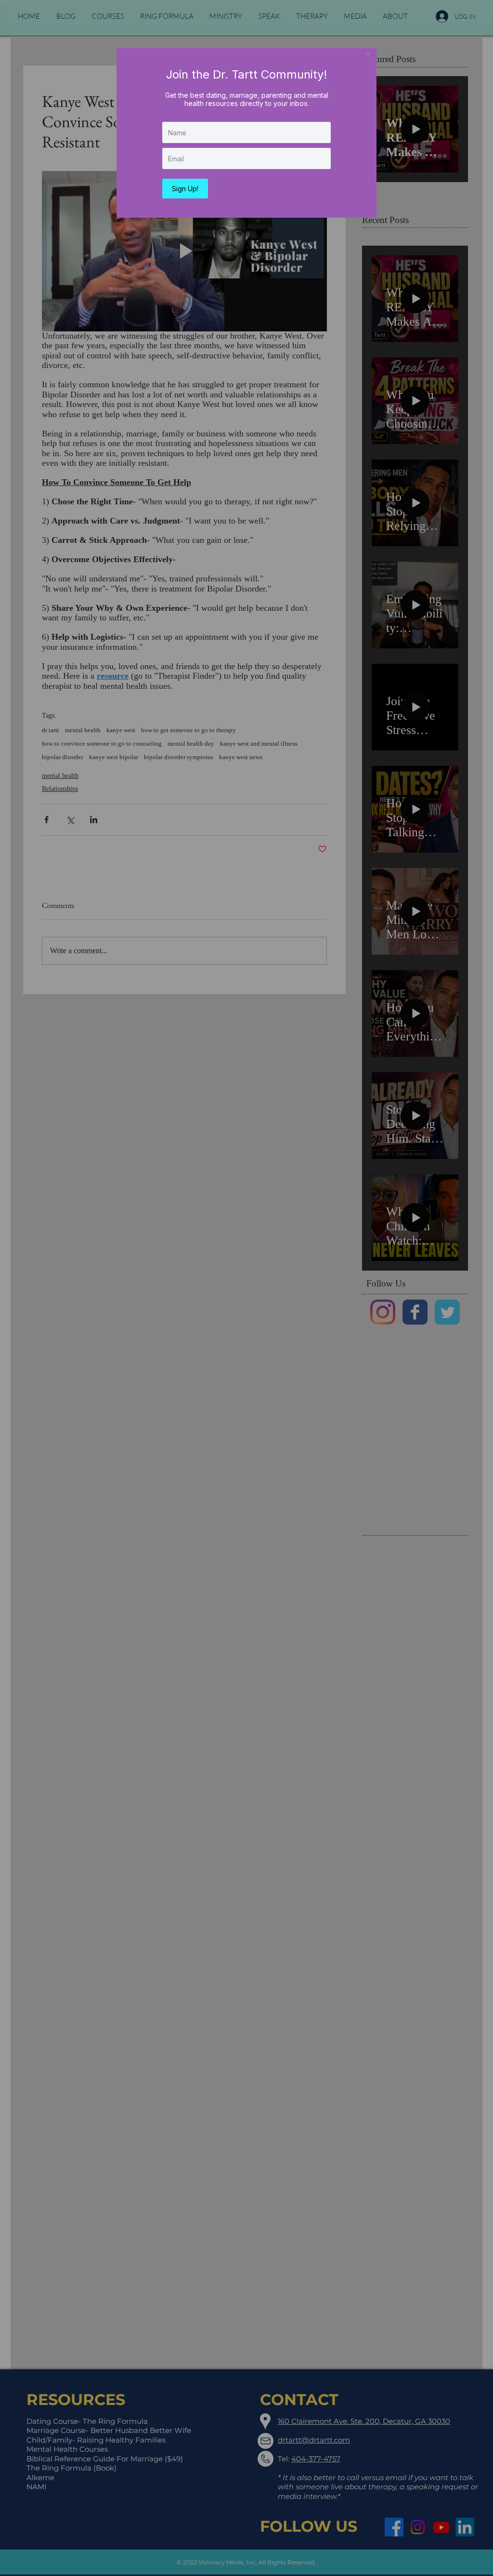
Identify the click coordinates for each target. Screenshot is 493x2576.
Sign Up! (185, 189)
